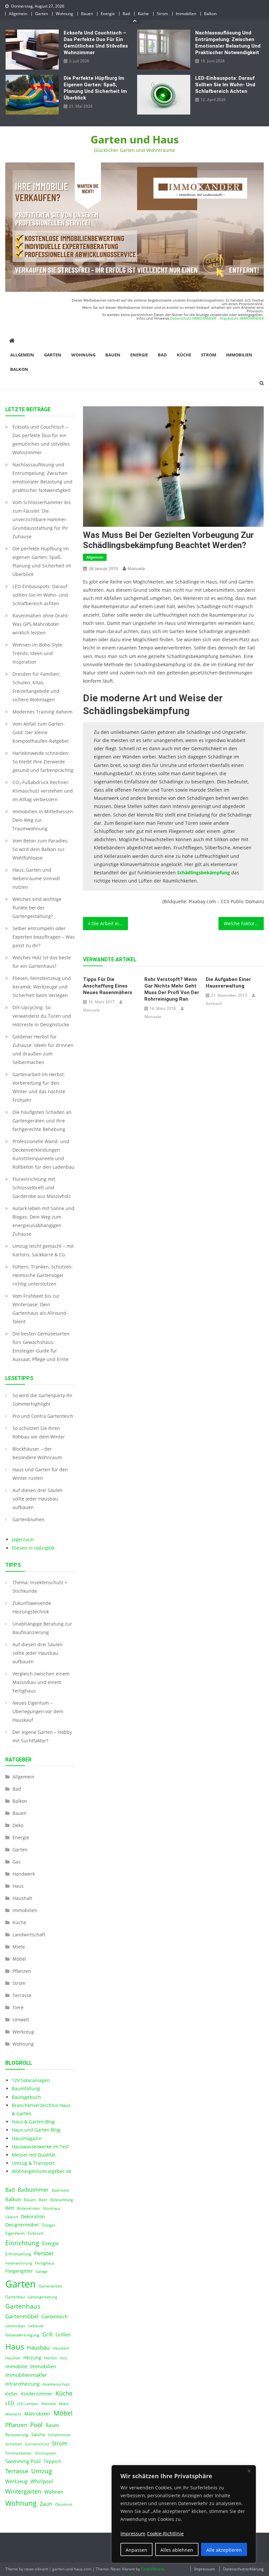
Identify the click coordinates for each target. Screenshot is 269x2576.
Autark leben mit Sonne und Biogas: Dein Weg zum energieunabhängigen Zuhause (43, 1221)
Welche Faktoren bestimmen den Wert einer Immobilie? (244, 923)
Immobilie (16, 2367)
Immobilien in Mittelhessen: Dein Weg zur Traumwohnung (43, 820)
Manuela (136, 568)
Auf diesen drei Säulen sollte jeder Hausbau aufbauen (38, 1499)
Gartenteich (54, 2317)
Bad (126, 14)
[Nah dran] (249, 2471)
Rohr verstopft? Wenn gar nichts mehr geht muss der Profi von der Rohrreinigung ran (172, 989)
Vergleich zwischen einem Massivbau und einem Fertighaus (41, 1682)
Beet (43, 2200)
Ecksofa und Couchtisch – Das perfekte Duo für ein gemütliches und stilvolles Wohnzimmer (96, 43)
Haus (18, 1886)
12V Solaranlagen (31, 2080)
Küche (143, 14)
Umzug (41, 2471)
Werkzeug (23, 2032)
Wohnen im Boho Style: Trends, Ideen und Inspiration (38, 653)
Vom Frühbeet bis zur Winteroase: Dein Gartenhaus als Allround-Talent (40, 1309)
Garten (41, 14)
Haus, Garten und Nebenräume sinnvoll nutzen (36, 878)
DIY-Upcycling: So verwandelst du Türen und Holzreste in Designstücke (42, 1016)
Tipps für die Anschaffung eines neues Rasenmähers (108, 986)
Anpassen (136, 2550)
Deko (18, 1825)
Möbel (19, 1959)
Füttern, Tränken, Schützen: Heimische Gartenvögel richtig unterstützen (43, 1275)
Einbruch (36, 2233)
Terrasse (22, 1995)
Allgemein (18, 14)
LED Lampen (28, 2404)
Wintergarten (23, 2491)
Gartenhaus (23, 2306)
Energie (108, 14)
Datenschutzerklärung (243, 2569)
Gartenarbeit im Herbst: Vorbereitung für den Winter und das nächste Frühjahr (39, 1087)
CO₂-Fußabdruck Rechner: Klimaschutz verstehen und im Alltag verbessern (43, 791)
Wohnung (64, 14)
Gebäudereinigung (22, 2335)
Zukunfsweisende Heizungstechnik (32, 1607)
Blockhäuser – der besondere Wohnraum (37, 1453)
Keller (12, 2394)
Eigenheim (15, 2233)
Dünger (49, 2225)
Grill (47, 2334)
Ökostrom (64, 2504)
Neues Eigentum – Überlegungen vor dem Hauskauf (38, 1711)
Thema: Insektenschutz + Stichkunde (40, 1587)
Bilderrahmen (29, 2208)
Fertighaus (45, 2263)
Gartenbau (15, 2297)
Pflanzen (22, 1971)
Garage (42, 2271)
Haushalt (22, 1898)
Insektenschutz (56, 2384)
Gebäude (36, 2326)
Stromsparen (46, 2453)
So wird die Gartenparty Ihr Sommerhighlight (42, 1400)
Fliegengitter (19, 2271)
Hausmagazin (27, 2138)
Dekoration (33, 2217)
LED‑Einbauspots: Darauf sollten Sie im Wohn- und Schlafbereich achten (225, 85)
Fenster (44, 2253)
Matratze (49, 2404)
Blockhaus (52, 2208)
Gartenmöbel (22, 2316)
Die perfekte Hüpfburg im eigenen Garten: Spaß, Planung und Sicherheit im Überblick (95, 88)
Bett (10, 2208)
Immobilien (186, 14)
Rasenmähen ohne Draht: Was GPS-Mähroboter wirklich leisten (41, 624)
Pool (36, 2425)
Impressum (205, 2569)
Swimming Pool (23, 2461)
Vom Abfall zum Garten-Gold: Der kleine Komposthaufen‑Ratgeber (41, 732)
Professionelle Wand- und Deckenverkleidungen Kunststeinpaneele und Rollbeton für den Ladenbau (43, 1154)
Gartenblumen (29, 1519)
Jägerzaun (23, 1539)
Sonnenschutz (37, 2444)
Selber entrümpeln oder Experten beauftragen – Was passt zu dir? (44, 937)
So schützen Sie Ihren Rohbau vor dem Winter (39, 1432)
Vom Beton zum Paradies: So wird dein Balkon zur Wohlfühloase (41, 849)
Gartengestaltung (42, 2297)
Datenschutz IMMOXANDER (193, 318)
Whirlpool (42, 2481)
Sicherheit (14, 2444)
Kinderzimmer (37, 2394)
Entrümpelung (18, 2254)
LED (10, 2403)
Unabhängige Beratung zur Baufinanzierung (42, 1628)
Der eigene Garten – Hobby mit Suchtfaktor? (42, 1736)
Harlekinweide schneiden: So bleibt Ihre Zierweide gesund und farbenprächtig (43, 762)
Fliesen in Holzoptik (33, 1548)
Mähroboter (37, 2414)
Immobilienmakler (26, 2375)
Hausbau (38, 2347)
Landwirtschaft (29, 1935)
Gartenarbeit (51, 2286)
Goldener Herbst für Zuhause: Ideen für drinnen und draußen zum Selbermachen (43, 1049)
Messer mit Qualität (34, 2155)
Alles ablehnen (177, 2550)
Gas (17, 1862)
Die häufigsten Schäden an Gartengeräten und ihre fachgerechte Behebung (42, 1121)
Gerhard (214, 1003)
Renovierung (17, 2435)
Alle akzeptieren (224, 2550)
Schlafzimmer (59, 2435)
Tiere (18, 2007)
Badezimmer (33, 2190)
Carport (12, 2217)
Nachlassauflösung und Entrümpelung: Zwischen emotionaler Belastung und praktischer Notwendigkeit (228, 43)
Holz (63, 2358)
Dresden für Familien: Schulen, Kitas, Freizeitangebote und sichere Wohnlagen (36, 687)
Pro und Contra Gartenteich (43, 1416)
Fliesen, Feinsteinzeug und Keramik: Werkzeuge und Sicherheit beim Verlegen (42, 987)
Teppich (52, 2461)
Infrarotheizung (22, 2384)
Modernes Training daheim (42, 712)
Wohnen (54, 2492)
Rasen (52, 2425)
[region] (184, 2514)
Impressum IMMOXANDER (242, 318)
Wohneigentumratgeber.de (42, 2171)
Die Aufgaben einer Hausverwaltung (228, 983)
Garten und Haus (135, 139)
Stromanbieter (19, 2453)
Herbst (51, 2358)
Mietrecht (13, 2414)
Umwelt (21, 2020)
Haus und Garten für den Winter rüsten (40, 1474)
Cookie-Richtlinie (165, 2533)
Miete (19, 1947)
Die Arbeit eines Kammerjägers (110, 923)
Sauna (38, 2435)
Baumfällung (26, 2088)
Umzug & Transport (33, 2163)
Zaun (46, 2504)
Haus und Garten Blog (36, 2130)
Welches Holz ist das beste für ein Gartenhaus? (42, 962)
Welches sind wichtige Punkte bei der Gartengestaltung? (37, 908)
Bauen (87, 14)
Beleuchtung (62, 2200)
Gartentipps (15, 2326)
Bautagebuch (26, 2097)
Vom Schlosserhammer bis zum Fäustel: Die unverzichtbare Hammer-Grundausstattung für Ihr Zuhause (42, 519)
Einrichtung (22, 2243)
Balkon (210, 14)
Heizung (32, 2358)
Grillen (63, 2334)
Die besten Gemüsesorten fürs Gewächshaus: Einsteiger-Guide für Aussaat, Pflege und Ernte (41, 1346)
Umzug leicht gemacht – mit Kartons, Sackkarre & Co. (43, 1250)
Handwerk (24, 1874)
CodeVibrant (152, 2569)
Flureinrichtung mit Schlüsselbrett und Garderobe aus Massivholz (42, 1188)
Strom (162, 14)
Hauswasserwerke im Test (40, 2147)
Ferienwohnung (19, 2263)
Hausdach (61, 2348)
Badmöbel (61, 2190)
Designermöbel (22, 2225)
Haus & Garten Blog (33, 2122)
